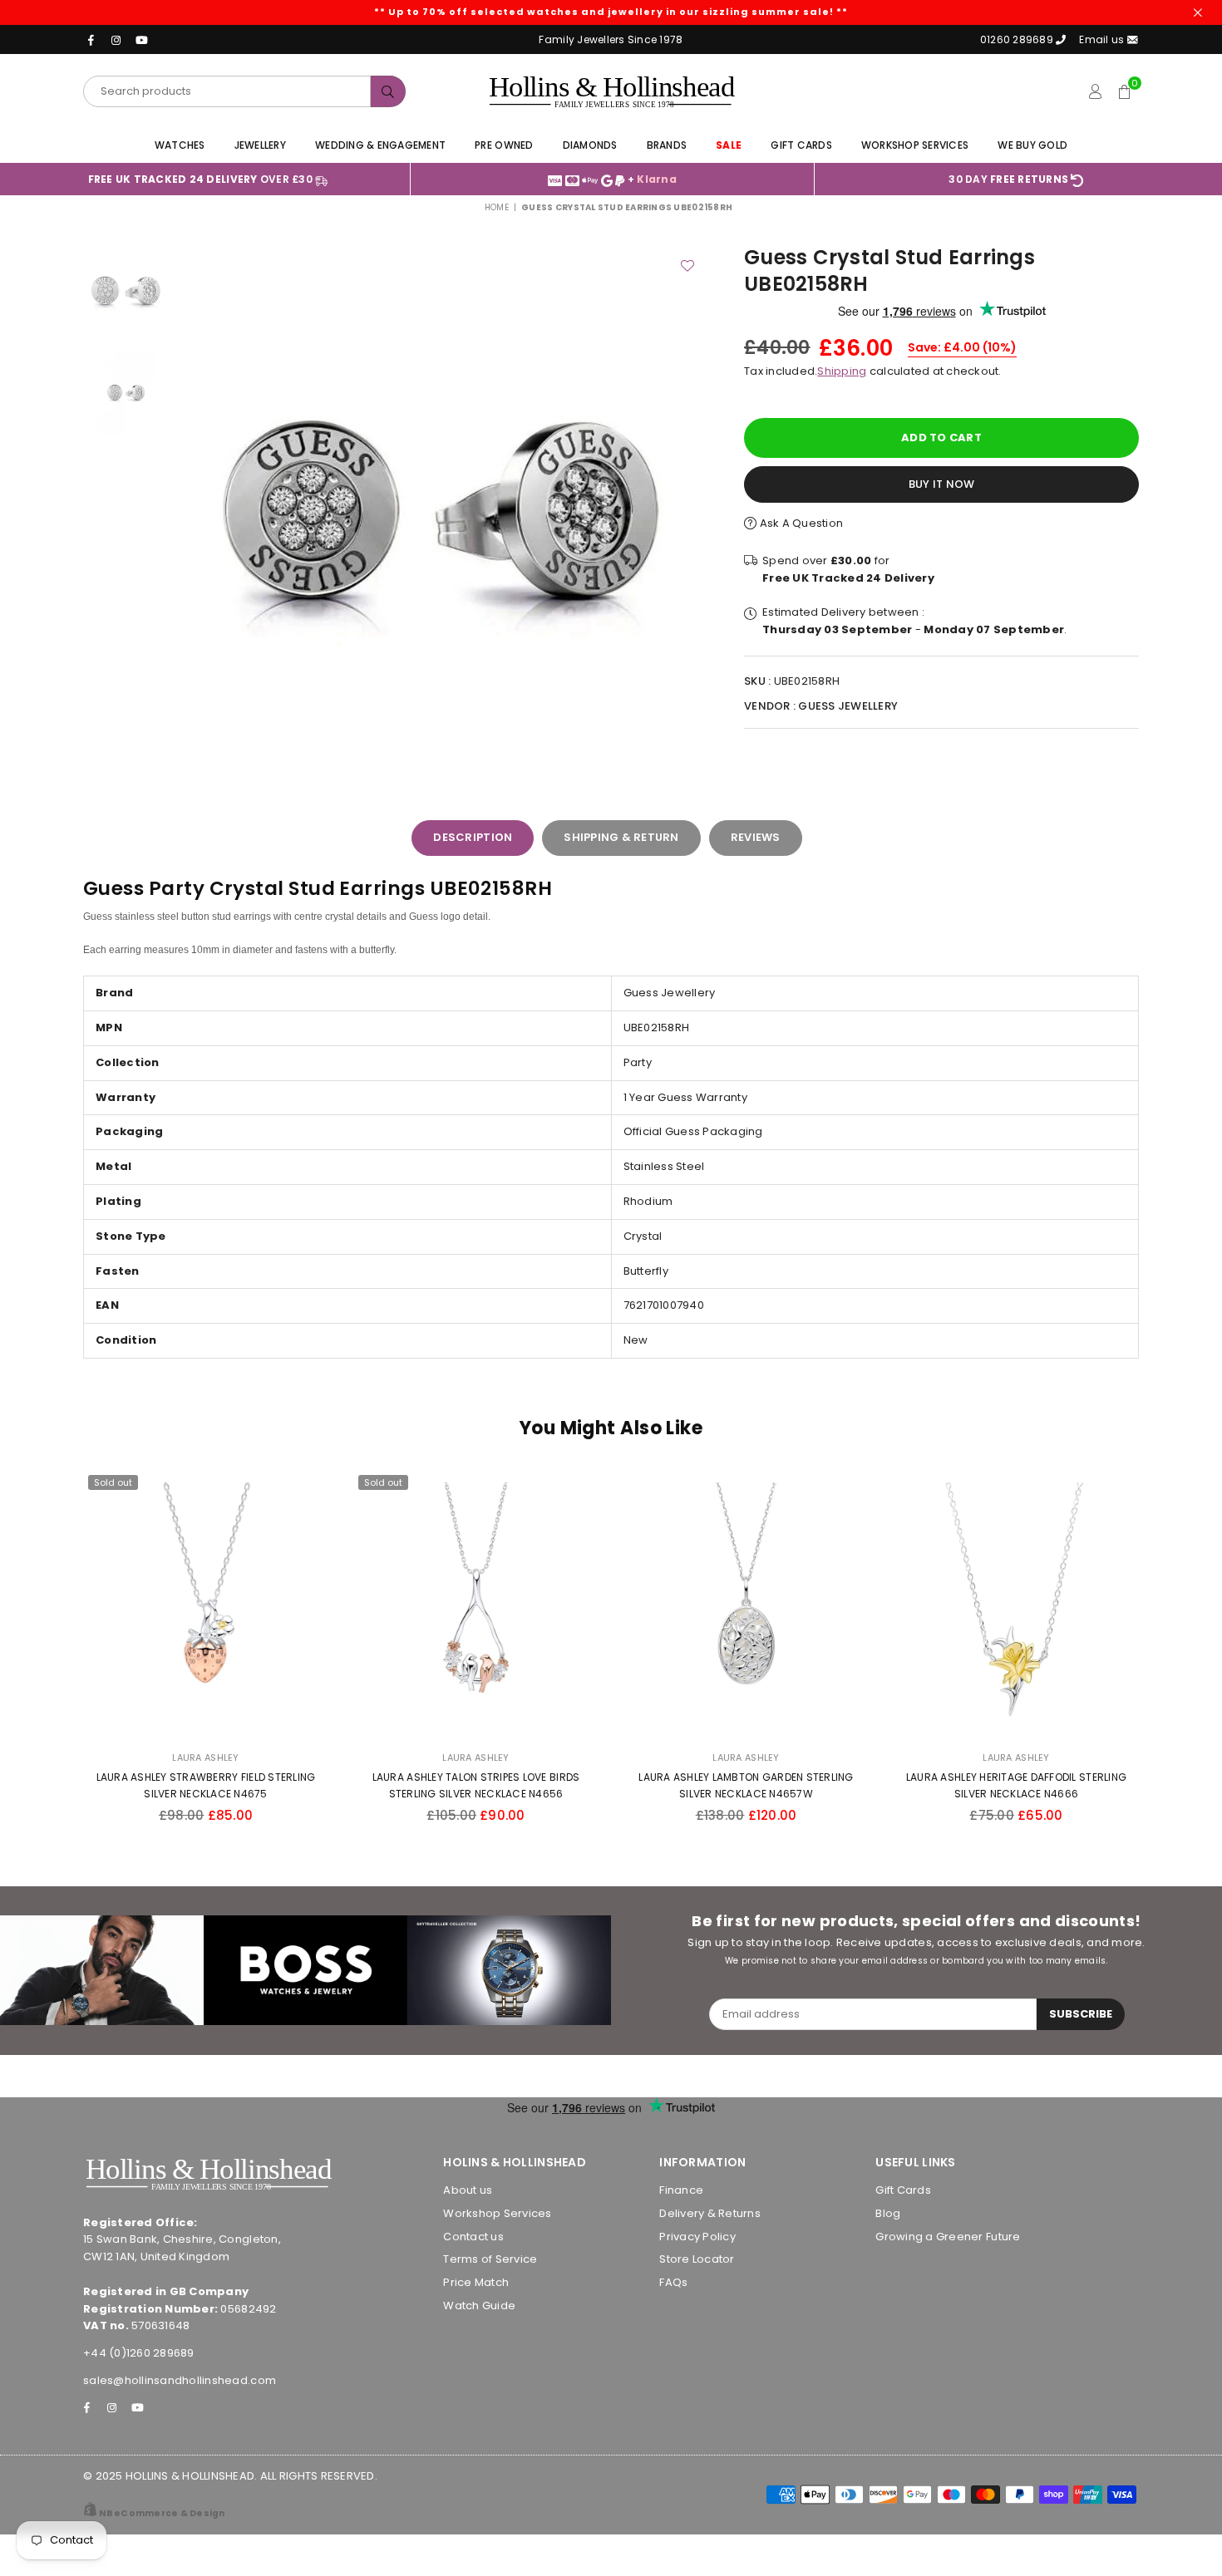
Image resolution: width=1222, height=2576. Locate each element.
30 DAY (1008, 179)
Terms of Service (490, 2259)
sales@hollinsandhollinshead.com (180, 2380)
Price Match (476, 2282)
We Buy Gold (1032, 145)
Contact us (473, 2237)
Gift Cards (801, 145)
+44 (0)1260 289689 (139, 2353)
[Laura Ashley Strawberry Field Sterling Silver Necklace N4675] (206, 1605)
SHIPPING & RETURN (621, 837)
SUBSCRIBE (1081, 2014)
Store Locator (697, 2259)
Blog (888, 2213)
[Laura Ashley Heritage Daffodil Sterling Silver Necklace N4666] (1016, 1605)
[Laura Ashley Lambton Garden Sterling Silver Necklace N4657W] (746, 1605)
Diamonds (590, 145)
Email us (1103, 39)
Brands (667, 145)
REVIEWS (756, 837)
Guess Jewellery (848, 706)
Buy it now (942, 484)
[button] (1124, 91)
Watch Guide (479, 2306)
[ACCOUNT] (1095, 91)
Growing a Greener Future (948, 2237)
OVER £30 (202, 179)
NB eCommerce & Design (162, 2513)
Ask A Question (800, 523)
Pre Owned (504, 145)
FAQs (673, 2282)
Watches (180, 145)
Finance (681, 2190)
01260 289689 (1017, 39)
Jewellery (260, 145)
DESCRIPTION (473, 837)
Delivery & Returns (710, 2213)
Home (497, 207)
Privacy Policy (697, 2237)
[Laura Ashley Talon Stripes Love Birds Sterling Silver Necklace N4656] (476, 1605)
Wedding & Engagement (380, 145)
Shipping (842, 371)
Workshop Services (915, 145)
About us (468, 2190)
